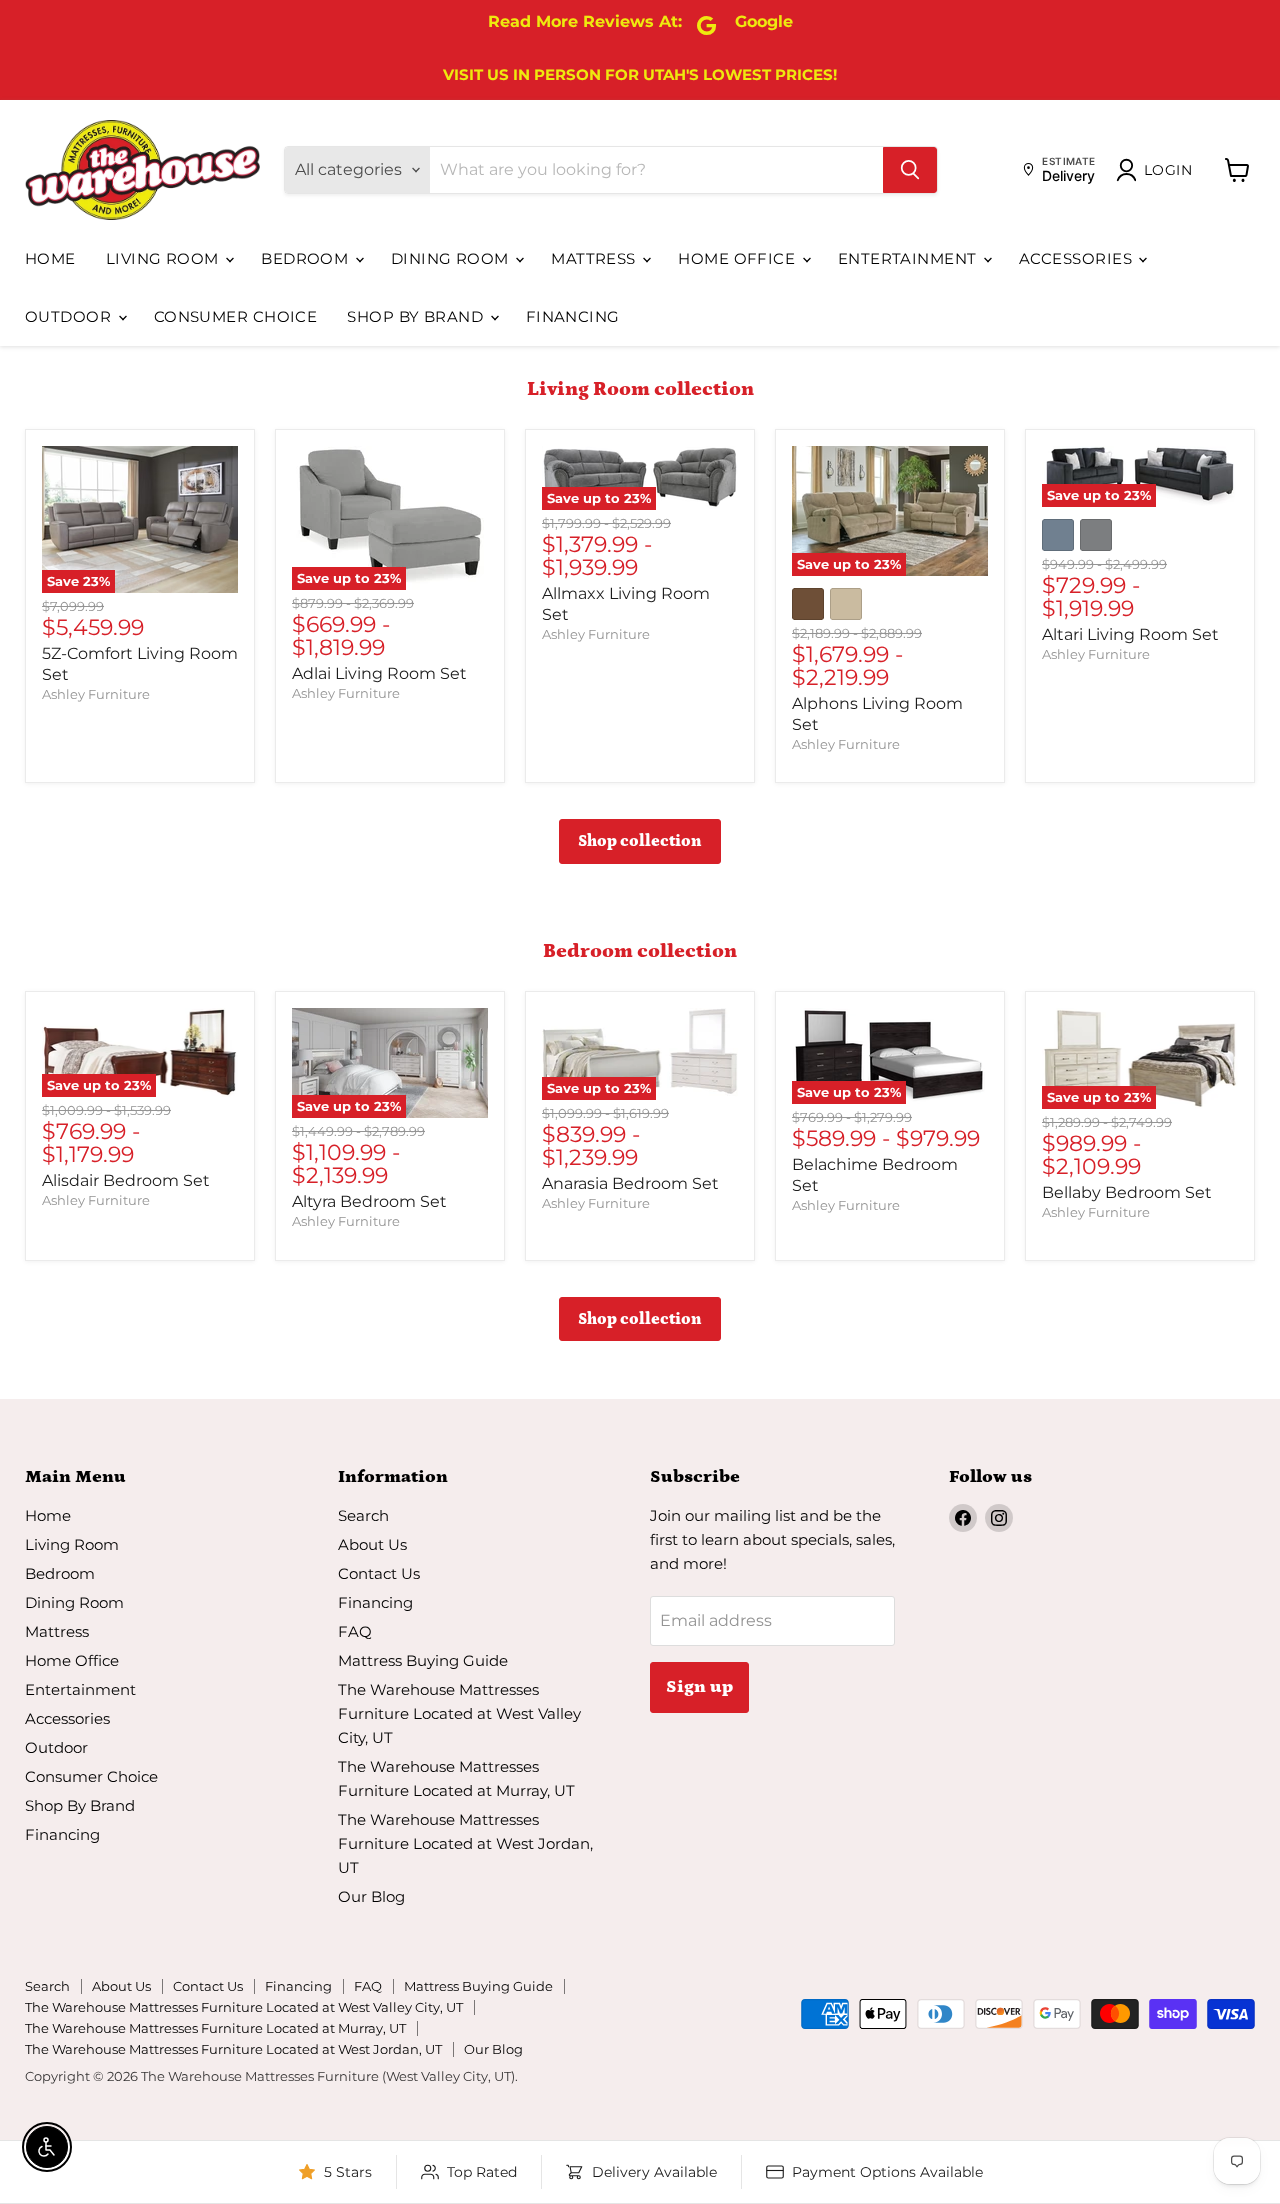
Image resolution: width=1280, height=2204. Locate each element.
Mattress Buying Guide (423, 1660)
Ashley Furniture (96, 694)
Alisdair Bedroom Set (126, 1180)
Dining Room (452, 258)
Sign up (699, 1687)
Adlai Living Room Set (379, 673)
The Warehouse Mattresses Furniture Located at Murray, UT (215, 2028)
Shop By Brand (417, 316)
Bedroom (307, 258)
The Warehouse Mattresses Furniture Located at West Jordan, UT (465, 1843)
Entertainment (909, 258)
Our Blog (371, 1896)
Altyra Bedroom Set (369, 1201)
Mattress (595, 258)
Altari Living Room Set (1130, 634)
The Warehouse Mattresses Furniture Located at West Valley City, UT (459, 1713)
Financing (573, 316)
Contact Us (379, 1573)
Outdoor (70, 316)
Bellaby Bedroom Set (1127, 1192)
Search (363, 1515)
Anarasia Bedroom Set (630, 1183)
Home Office (738, 258)
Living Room (164, 258)
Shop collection (640, 841)
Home (50, 258)
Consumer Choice (236, 316)
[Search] (910, 170)
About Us (372, 1544)
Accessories (1077, 258)
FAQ (355, 1631)
